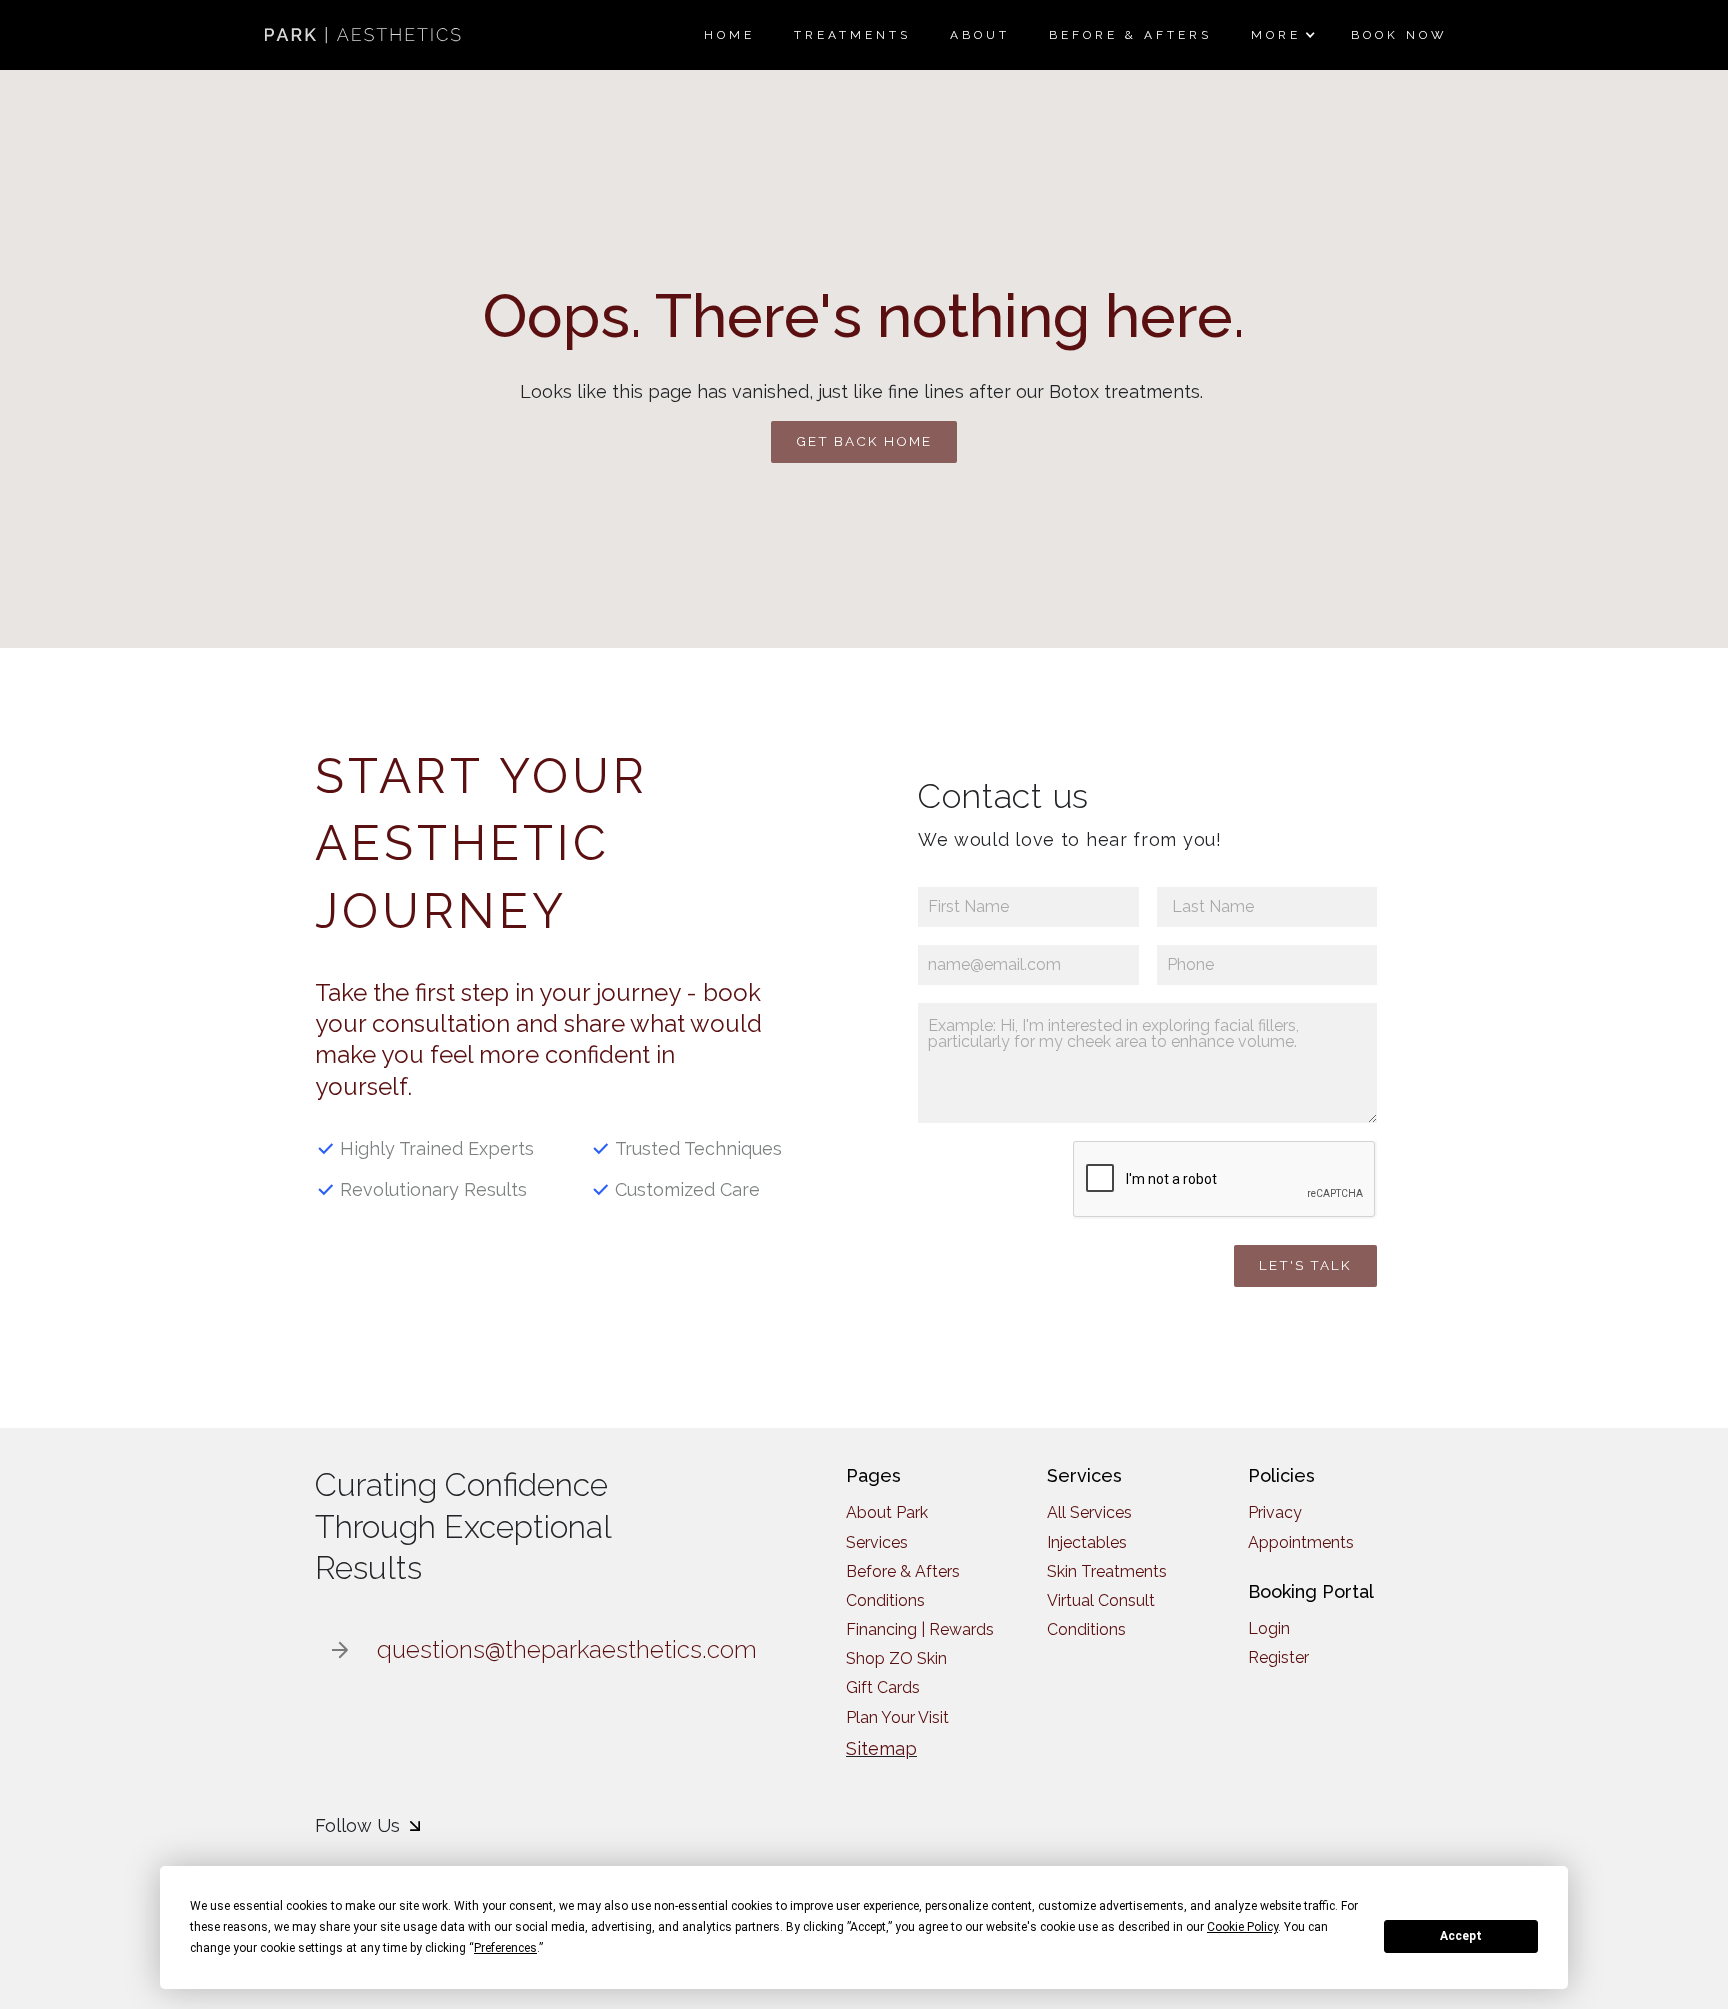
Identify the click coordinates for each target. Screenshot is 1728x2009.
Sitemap (881, 1748)
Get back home (864, 441)
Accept (1461, 1936)
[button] (1281, 35)
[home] (365, 35)
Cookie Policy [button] (1242, 1927)
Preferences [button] (505, 1948)
